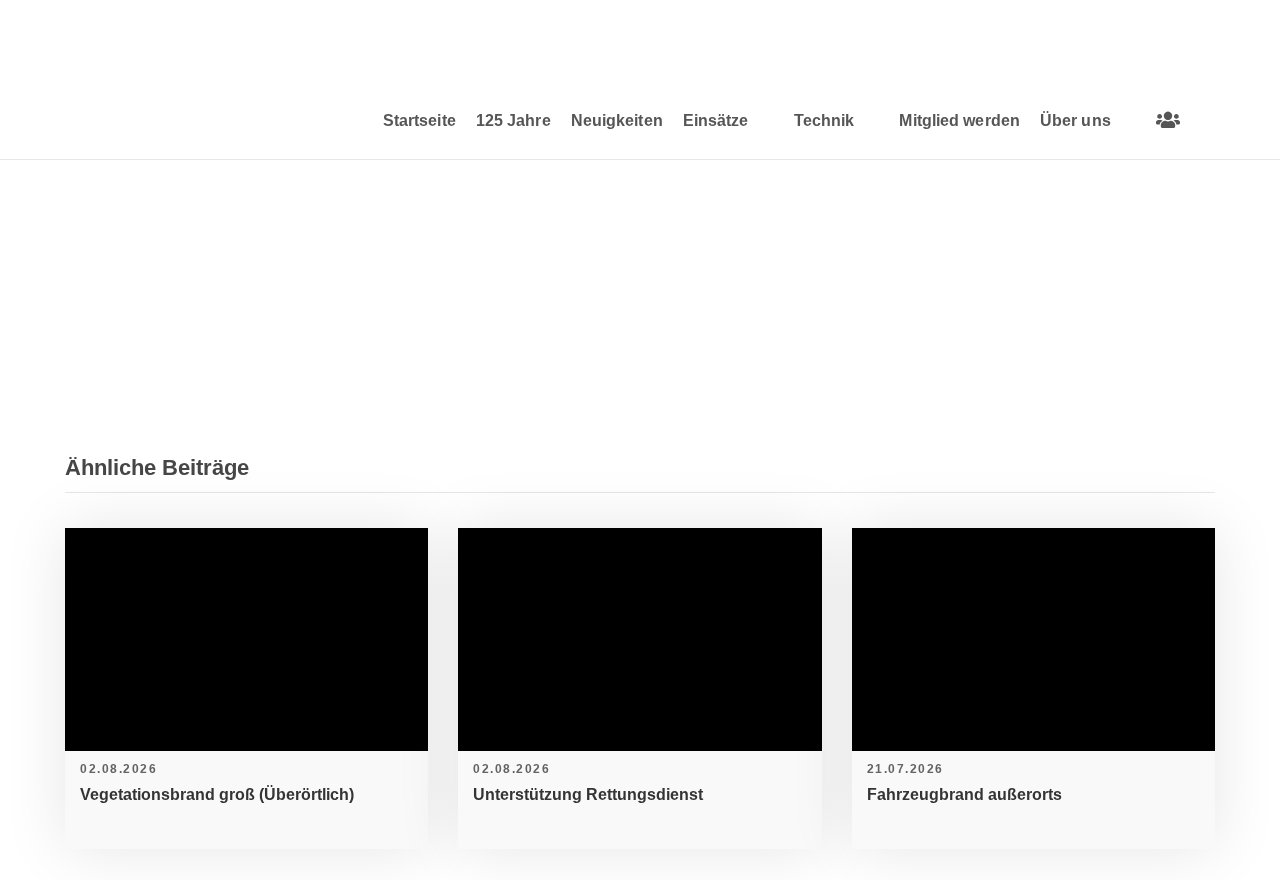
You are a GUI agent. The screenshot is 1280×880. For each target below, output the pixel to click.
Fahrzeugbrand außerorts (964, 794)
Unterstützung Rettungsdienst (588, 794)
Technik (824, 120)
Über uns (1075, 120)
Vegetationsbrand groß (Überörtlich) (217, 794)
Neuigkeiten (617, 120)
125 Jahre (513, 120)
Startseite (419, 120)
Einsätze (716, 120)
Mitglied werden (959, 120)
